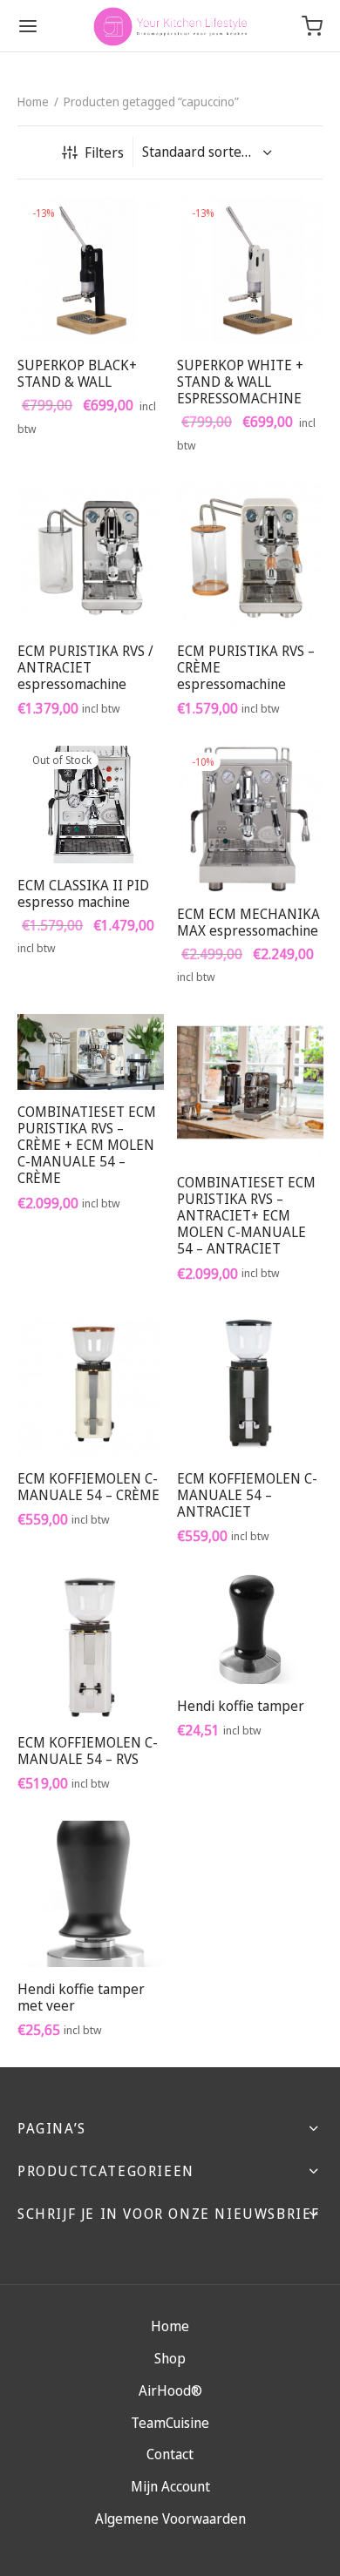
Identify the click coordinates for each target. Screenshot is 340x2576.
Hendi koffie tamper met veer (81, 1996)
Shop (170, 2358)
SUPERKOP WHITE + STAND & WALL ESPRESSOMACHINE (240, 381)
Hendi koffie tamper (241, 1705)
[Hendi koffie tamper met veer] (91, 1894)
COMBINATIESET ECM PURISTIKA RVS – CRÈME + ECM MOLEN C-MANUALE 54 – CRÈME (87, 1145)
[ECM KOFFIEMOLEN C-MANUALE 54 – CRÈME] (91, 1383)
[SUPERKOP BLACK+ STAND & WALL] (91, 270)
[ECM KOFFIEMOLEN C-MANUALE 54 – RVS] (91, 1647)
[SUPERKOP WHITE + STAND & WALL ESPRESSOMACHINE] (250, 270)
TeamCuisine (170, 2423)
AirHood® (170, 2390)
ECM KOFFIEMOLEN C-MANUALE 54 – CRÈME (88, 1487)
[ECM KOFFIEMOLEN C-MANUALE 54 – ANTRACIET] (250, 1383)
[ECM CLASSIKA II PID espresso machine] (91, 805)
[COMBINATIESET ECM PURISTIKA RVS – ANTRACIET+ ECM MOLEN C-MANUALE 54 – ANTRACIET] (250, 1087)
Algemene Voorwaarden (170, 2519)
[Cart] (312, 26)
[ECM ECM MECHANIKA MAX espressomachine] (250, 819)
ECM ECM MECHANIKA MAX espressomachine (248, 921)
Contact (170, 2454)
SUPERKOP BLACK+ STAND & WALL (77, 372)
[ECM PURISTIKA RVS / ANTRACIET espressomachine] (91, 556)
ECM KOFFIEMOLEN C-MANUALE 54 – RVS (88, 1750)
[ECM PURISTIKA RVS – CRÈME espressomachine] (250, 556)
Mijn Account (170, 2486)
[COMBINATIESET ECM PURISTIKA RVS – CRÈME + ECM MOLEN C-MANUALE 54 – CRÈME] (91, 1052)
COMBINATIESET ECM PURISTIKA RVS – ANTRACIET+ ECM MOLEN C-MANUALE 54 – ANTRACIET (246, 1215)
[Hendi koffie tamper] (250, 1629)
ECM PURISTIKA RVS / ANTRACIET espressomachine (85, 666)
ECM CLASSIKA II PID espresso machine (83, 893)
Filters (104, 152)
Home (33, 101)
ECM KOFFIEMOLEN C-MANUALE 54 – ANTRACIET (247, 1495)
